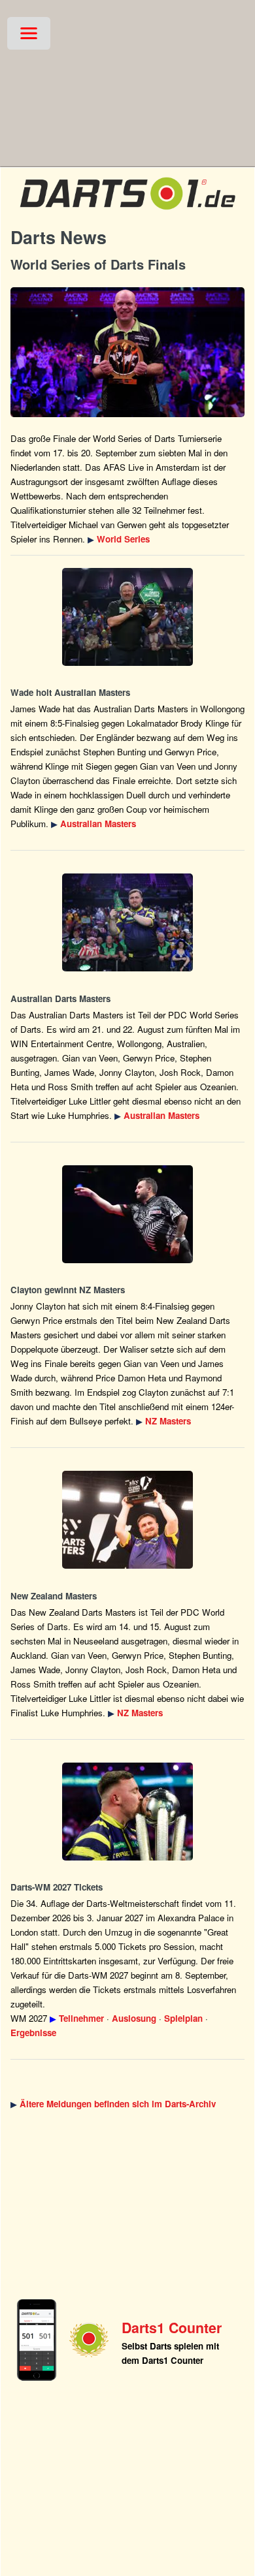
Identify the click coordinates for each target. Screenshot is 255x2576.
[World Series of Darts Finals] (127, 352)
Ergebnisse (33, 2033)
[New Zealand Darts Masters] (127, 1214)
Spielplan (183, 2018)
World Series (123, 539)
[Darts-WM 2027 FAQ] (127, 1812)
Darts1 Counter (172, 2328)
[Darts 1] (127, 212)
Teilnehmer (81, 2018)
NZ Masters (168, 1421)
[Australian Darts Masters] (127, 617)
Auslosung (134, 2018)
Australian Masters (98, 824)
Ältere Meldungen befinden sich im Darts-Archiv (118, 2104)
